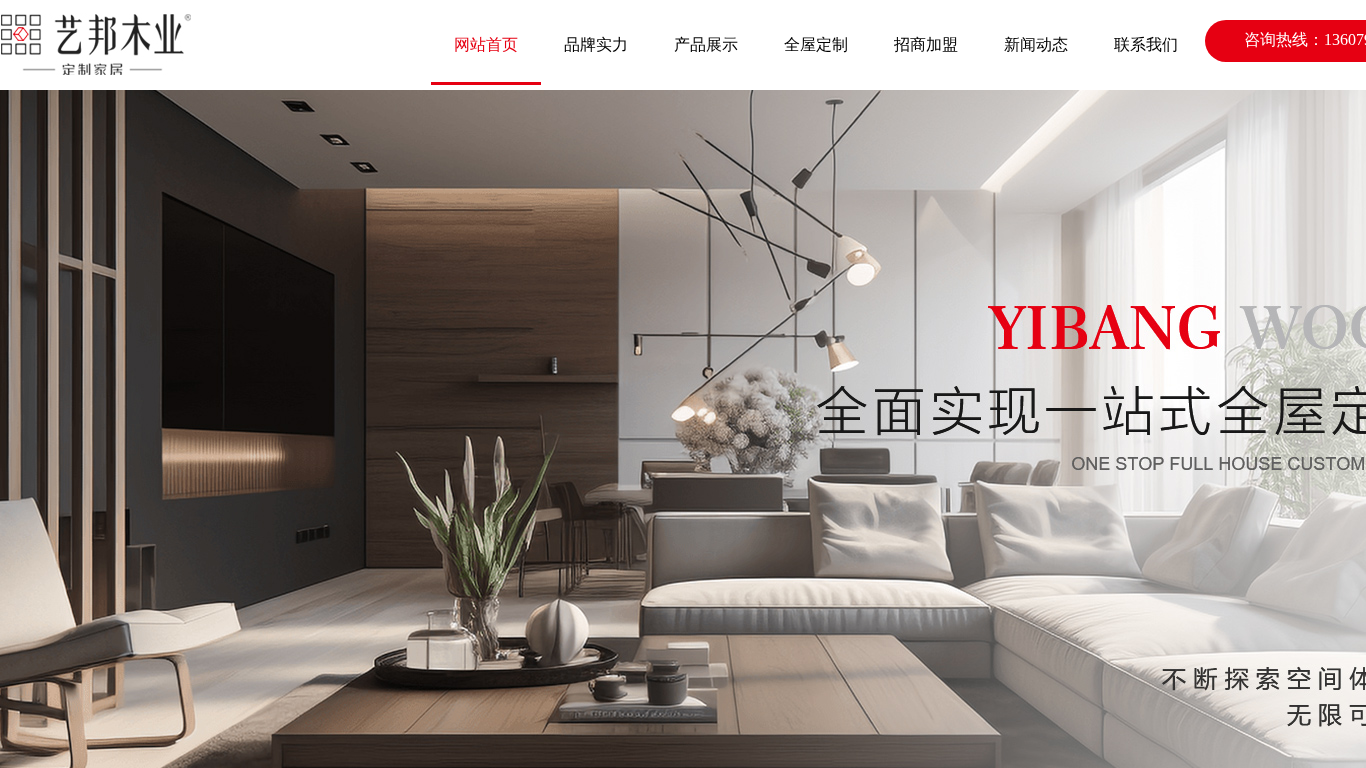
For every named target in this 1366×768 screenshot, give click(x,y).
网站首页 (486, 44)
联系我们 (1146, 44)
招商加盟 (926, 44)
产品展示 (706, 44)
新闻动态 (1036, 44)
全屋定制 (816, 44)
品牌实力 (596, 44)
